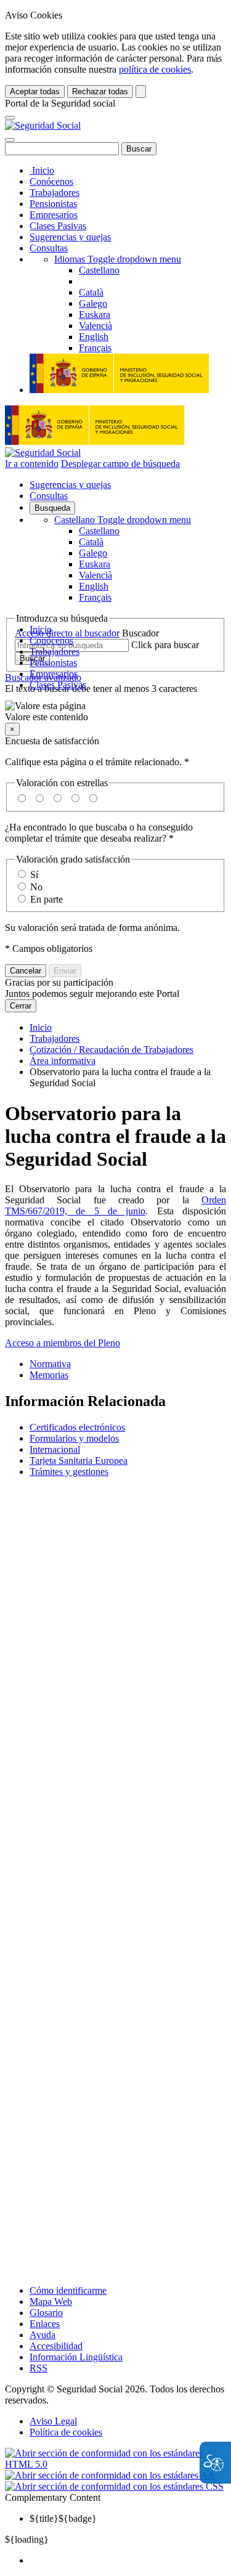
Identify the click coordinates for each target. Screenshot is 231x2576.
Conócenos (51, 181)
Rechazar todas (100, 91)
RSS (38, 2368)
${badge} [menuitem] (63, 2518)
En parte (47, 899)
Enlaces (45, 2324)
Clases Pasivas (58, 226)
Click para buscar (165, 645)
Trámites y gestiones (69, 1472)
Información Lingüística (76, 2357)
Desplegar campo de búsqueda (120, 464)
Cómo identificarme (68, 2290)
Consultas (49, 248)
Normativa (50, 1364)
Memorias (49, 1375)
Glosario (46, 2313)
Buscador (140, 633)
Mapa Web (51, 2302)
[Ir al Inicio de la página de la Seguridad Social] (43, 125)
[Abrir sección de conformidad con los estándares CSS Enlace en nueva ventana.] (114, 2486)
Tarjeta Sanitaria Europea (79, 1461)
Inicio (42, 170)
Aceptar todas (35, 91)
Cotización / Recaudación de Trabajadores (111, 1050)
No (36, 887)
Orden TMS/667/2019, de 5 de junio (115, 1205)
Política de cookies (66, 2432)
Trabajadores (55, 193)
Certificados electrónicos (77, 1427)
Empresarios (54, 215)
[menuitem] (128, 2561)
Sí (34, 875)
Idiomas (118, 259)
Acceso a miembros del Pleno (63, 1343)
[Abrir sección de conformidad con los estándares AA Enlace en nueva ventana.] (110, 2475)
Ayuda (43, 2335)
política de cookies (155, 69)
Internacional (55, 1449)
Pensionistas (53, 204)
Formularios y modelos (74, 1438)
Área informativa (63, 1061)
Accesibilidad (56, 2346)
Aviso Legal (53, 2421)
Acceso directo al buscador (67, 633)
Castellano (123, 520)
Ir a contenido (32, 464)
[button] (115, 712)
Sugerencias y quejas (70, 237)
